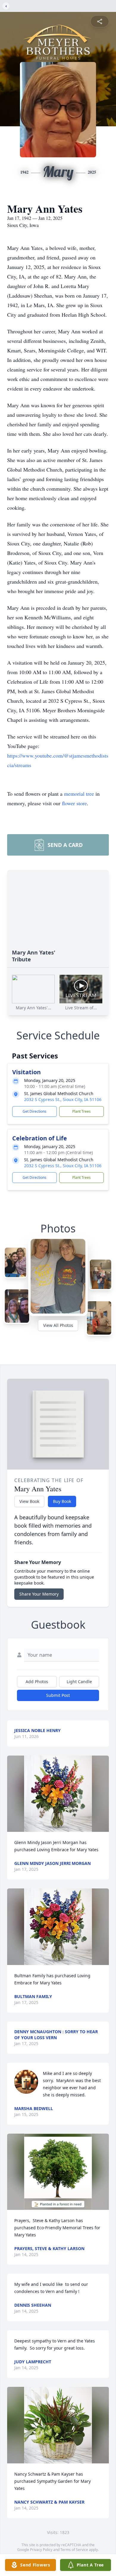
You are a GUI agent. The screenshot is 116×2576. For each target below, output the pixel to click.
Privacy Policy (41, 2550)
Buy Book (62, 1501)
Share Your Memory (39, 1594)
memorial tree (79, 794)
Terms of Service (74, 2550)
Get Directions (35, 1111)
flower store (74, 803)
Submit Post (58, 1695)
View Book (29, 1501)
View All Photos (58, 1325)
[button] (58, 1794)
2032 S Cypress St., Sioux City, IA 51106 (63, 1099)
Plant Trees (81, 1111)
